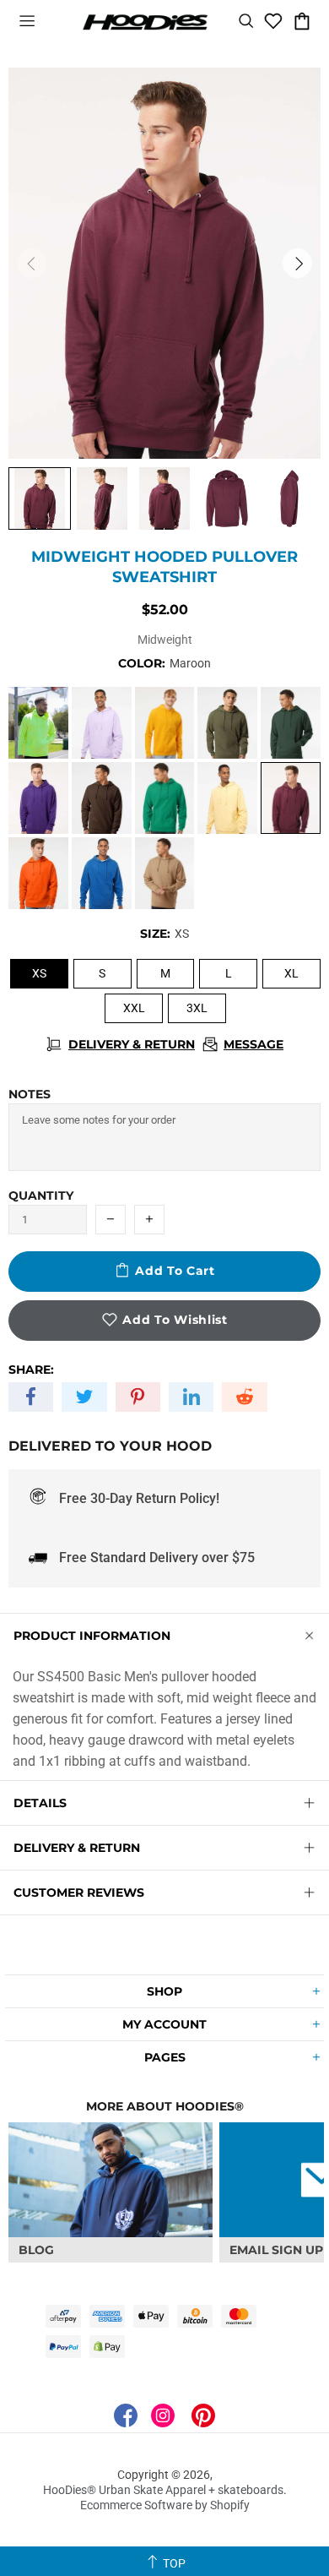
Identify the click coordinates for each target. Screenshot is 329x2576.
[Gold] (165, 723)
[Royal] (102, 873)
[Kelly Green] (165, 798)
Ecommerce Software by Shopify (165, 2505)
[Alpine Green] (291, 723)
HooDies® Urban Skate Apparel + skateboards (145, 21)
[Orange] (38, 873)
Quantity (41, 1195)
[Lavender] (102, 723)
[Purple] (38, 798)
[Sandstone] (165, 873)
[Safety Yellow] (38, 723)
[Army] (227, 723)
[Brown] (102, 798)
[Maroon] (291, 798)
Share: (31, 1370)
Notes (30, 1094)
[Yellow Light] (227, 798)
